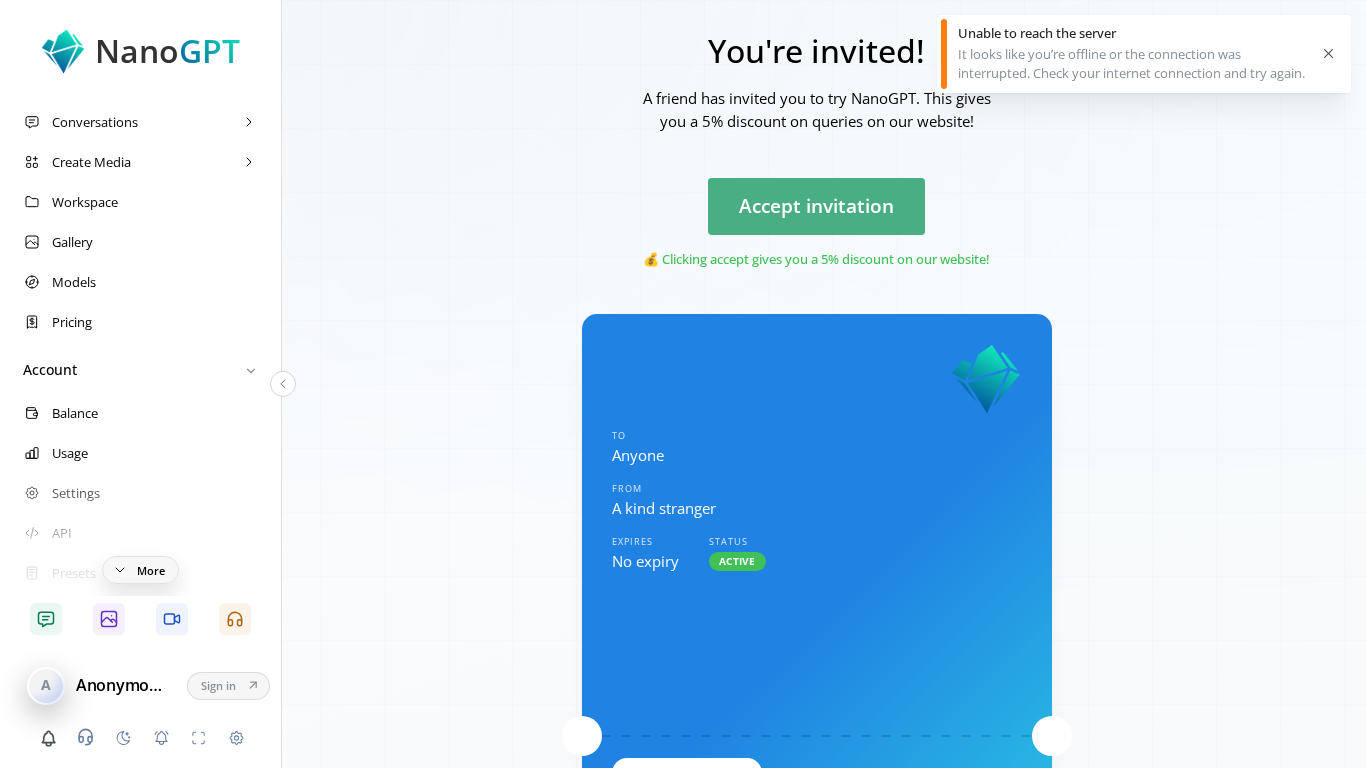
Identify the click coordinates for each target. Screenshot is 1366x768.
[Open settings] (236, 738)
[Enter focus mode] (199, 738)
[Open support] (86, 737)
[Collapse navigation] (283, 384)
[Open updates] (48, 738)
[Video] (171, 619)
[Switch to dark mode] (123, 738)
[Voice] (235, 619)
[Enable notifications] (161, 738)
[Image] (108, 619)
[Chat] (45, 619)
